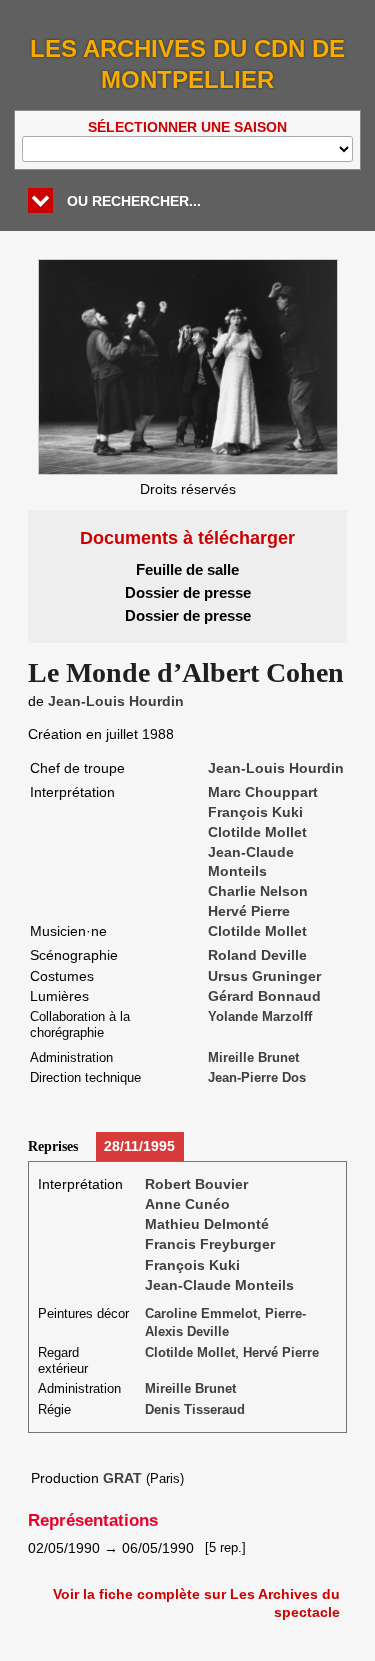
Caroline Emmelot (201, 1314)
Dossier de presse (188, 592)
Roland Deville (257, 955)
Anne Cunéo (187, 1204)
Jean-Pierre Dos (257, 1078)
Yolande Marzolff (260, 1017)
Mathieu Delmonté (207, 1224)
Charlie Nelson (258, 891)
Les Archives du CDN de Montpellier (187, 64)
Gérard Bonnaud (264, 996)
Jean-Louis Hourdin (116, 701)
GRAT (122, 1478)
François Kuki (255, 812)
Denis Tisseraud (195, 1410)
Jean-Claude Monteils (219, 1285)
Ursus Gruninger (264, 976)
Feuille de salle (187, 569)
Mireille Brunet (253, 1058)
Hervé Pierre (249, 911)
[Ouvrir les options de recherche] (40, 200)
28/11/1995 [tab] (139, 1146)
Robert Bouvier (196, 1184)
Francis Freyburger (210, 1244)
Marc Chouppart (263, 792)
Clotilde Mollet (257, 832)
